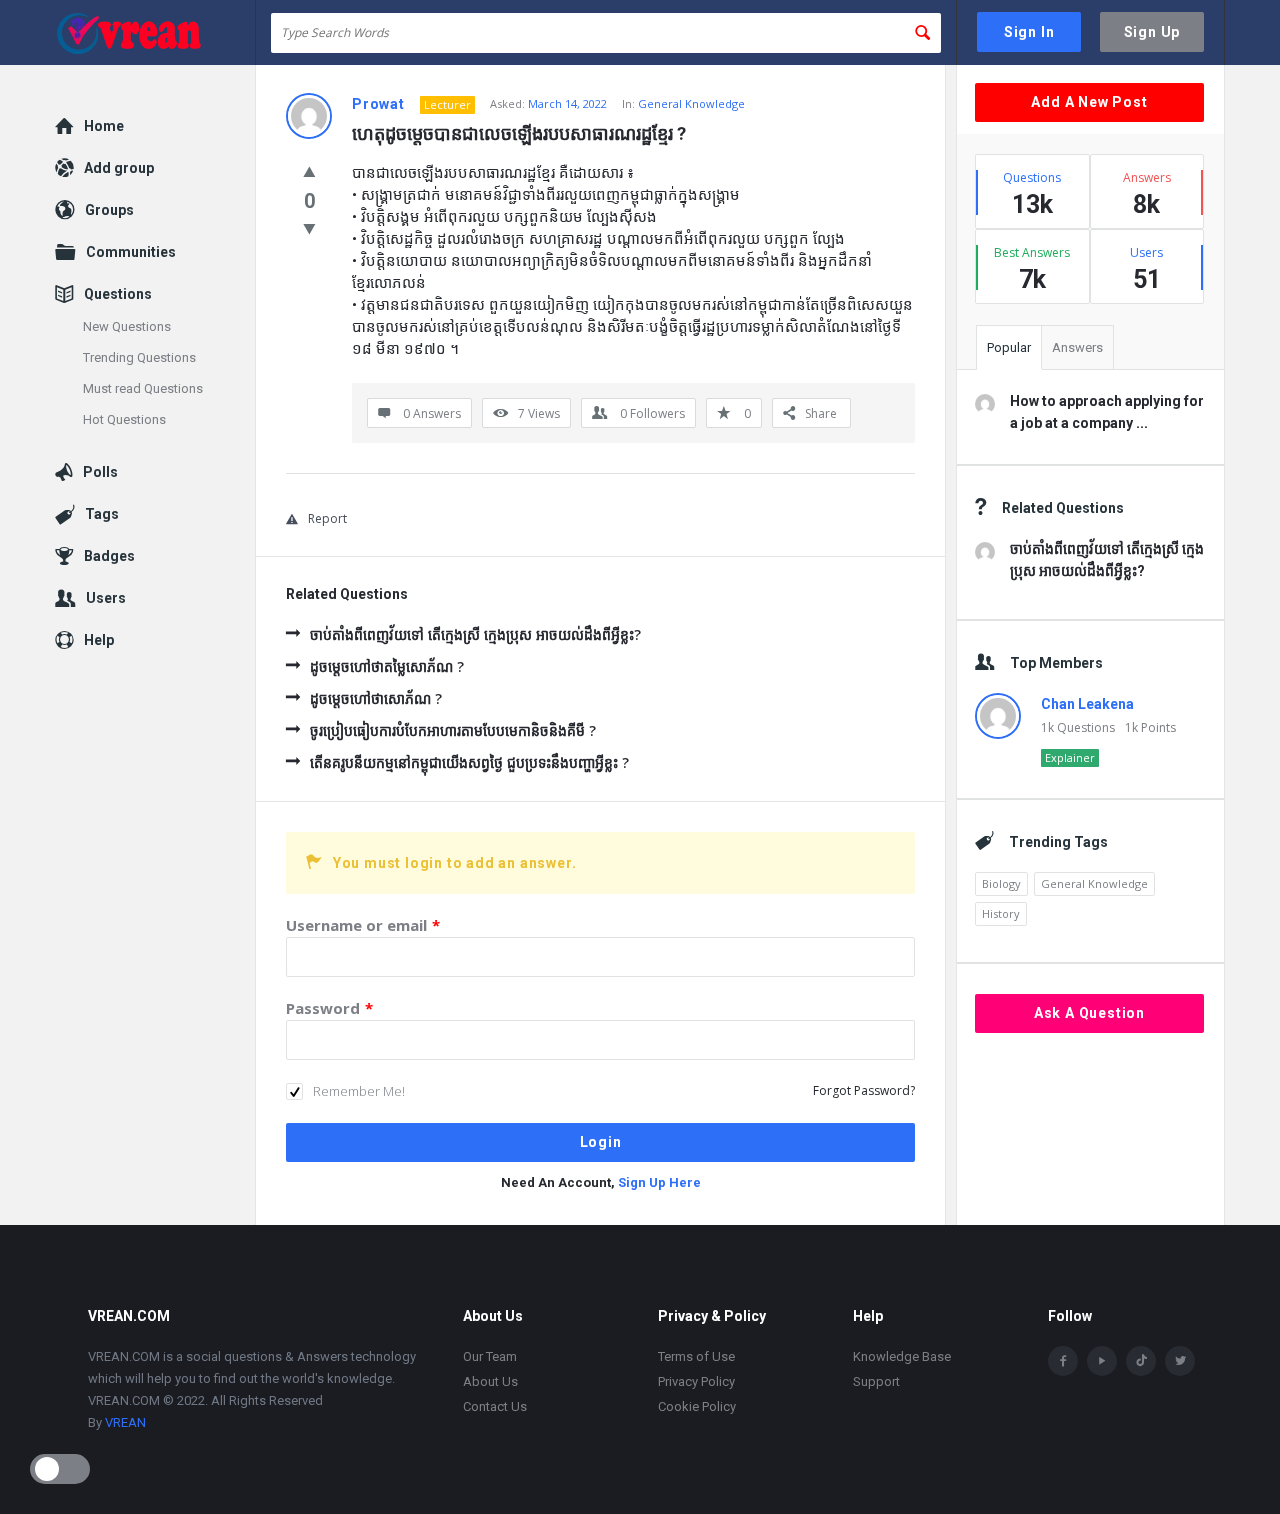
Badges (109, 556)
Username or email (363, 925)
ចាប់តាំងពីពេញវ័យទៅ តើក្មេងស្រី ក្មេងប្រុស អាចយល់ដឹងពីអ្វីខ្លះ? (475, 634)
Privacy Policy (696, 1381)
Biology (1001, 883)
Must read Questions (143, 388)
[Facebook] (1063, 1361)
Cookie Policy (697, 1406)
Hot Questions (124, 419)
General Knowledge (691, 103)
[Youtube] (1102, 1361)
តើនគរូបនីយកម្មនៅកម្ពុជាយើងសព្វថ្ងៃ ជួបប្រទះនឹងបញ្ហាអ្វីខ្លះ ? (469, 762)
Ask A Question (1089, 1013)
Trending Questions (139, 357)
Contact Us (495, 1406)
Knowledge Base (902, 1356)
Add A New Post (1089, 102)
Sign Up (1152, 32)
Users (106, 598)
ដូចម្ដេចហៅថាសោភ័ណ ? (376, 698)
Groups (109, 210)
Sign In (1029, 32)
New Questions (127, 326)
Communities (131, 252)
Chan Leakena (1087, 704)
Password (329, 1008)
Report (327, 518)
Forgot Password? (864, 1090)
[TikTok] (1141, 1361)
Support (876, 1381)
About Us (490, 1381)
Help (99, 640)
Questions (118, 294)
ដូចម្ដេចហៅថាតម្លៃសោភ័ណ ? (387, 666)
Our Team (490, 1356)
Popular (1009, 347)
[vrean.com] (155, 32)
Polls (100, 472)
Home (104, 126)
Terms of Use (696, 1356)
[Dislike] (309, 228)
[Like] (309, 171)
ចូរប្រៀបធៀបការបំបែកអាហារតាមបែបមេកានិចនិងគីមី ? (453, 730)
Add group (119, 168)
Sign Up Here (659, 1182)
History (1001, 913)
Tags (102, 514)
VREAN (125, 1422)
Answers (1077, 347)
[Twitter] (1180, 1361)
